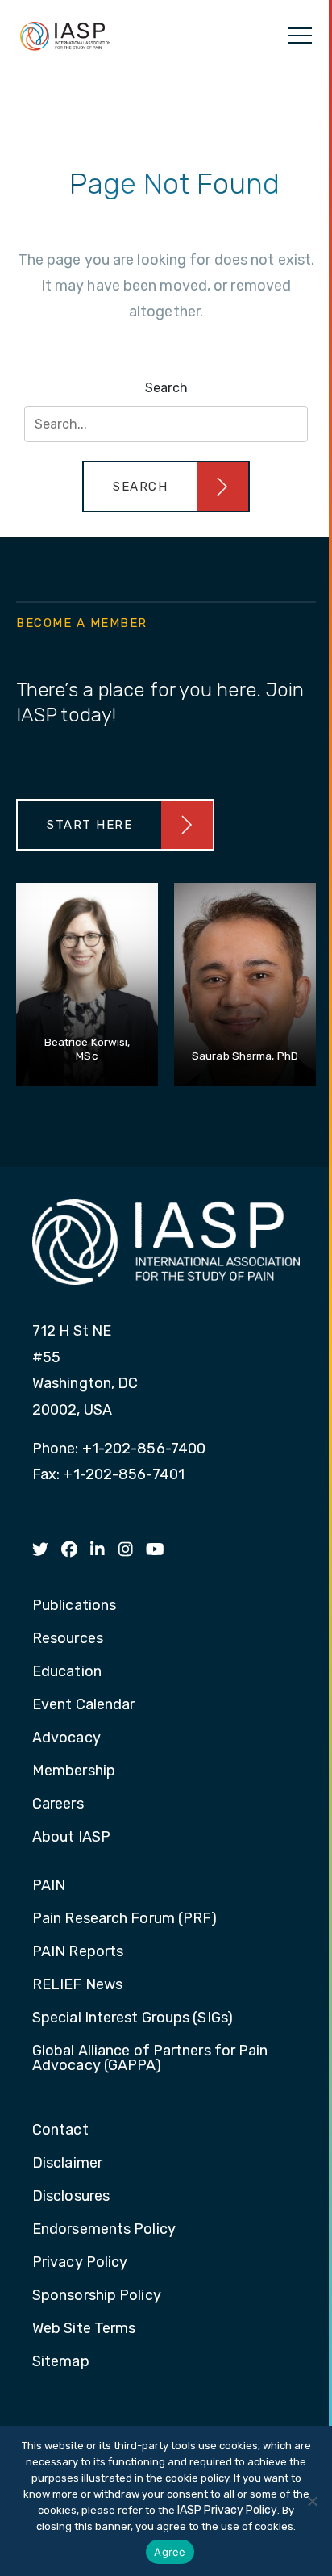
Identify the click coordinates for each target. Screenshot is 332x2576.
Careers (58, 1804)
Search (166, 388)
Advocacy (66, 1738)
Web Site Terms (84, 2329)
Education (67, 1672)
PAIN (49, 1886)
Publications (74, 1606)
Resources (68, 1639)
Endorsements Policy (104, 2230)
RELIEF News (77, 1985)
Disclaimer (67, 2164)
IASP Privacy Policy (227, 2510)
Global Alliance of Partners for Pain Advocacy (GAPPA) (150, 2059)
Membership (74, 1771)
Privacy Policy (80, 2263)
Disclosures (71, 2197)
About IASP (71, 1838)
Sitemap (61, 2362)
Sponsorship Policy (97, 2296)
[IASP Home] (65, 36)
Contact (60, 2131)
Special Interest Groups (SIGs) (133, 2018)
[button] (166, 487)
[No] (312, 2501)
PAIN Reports (78, 1952)
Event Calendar (83, 1705)
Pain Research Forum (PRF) (125, 1919)
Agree (170, 2552)
